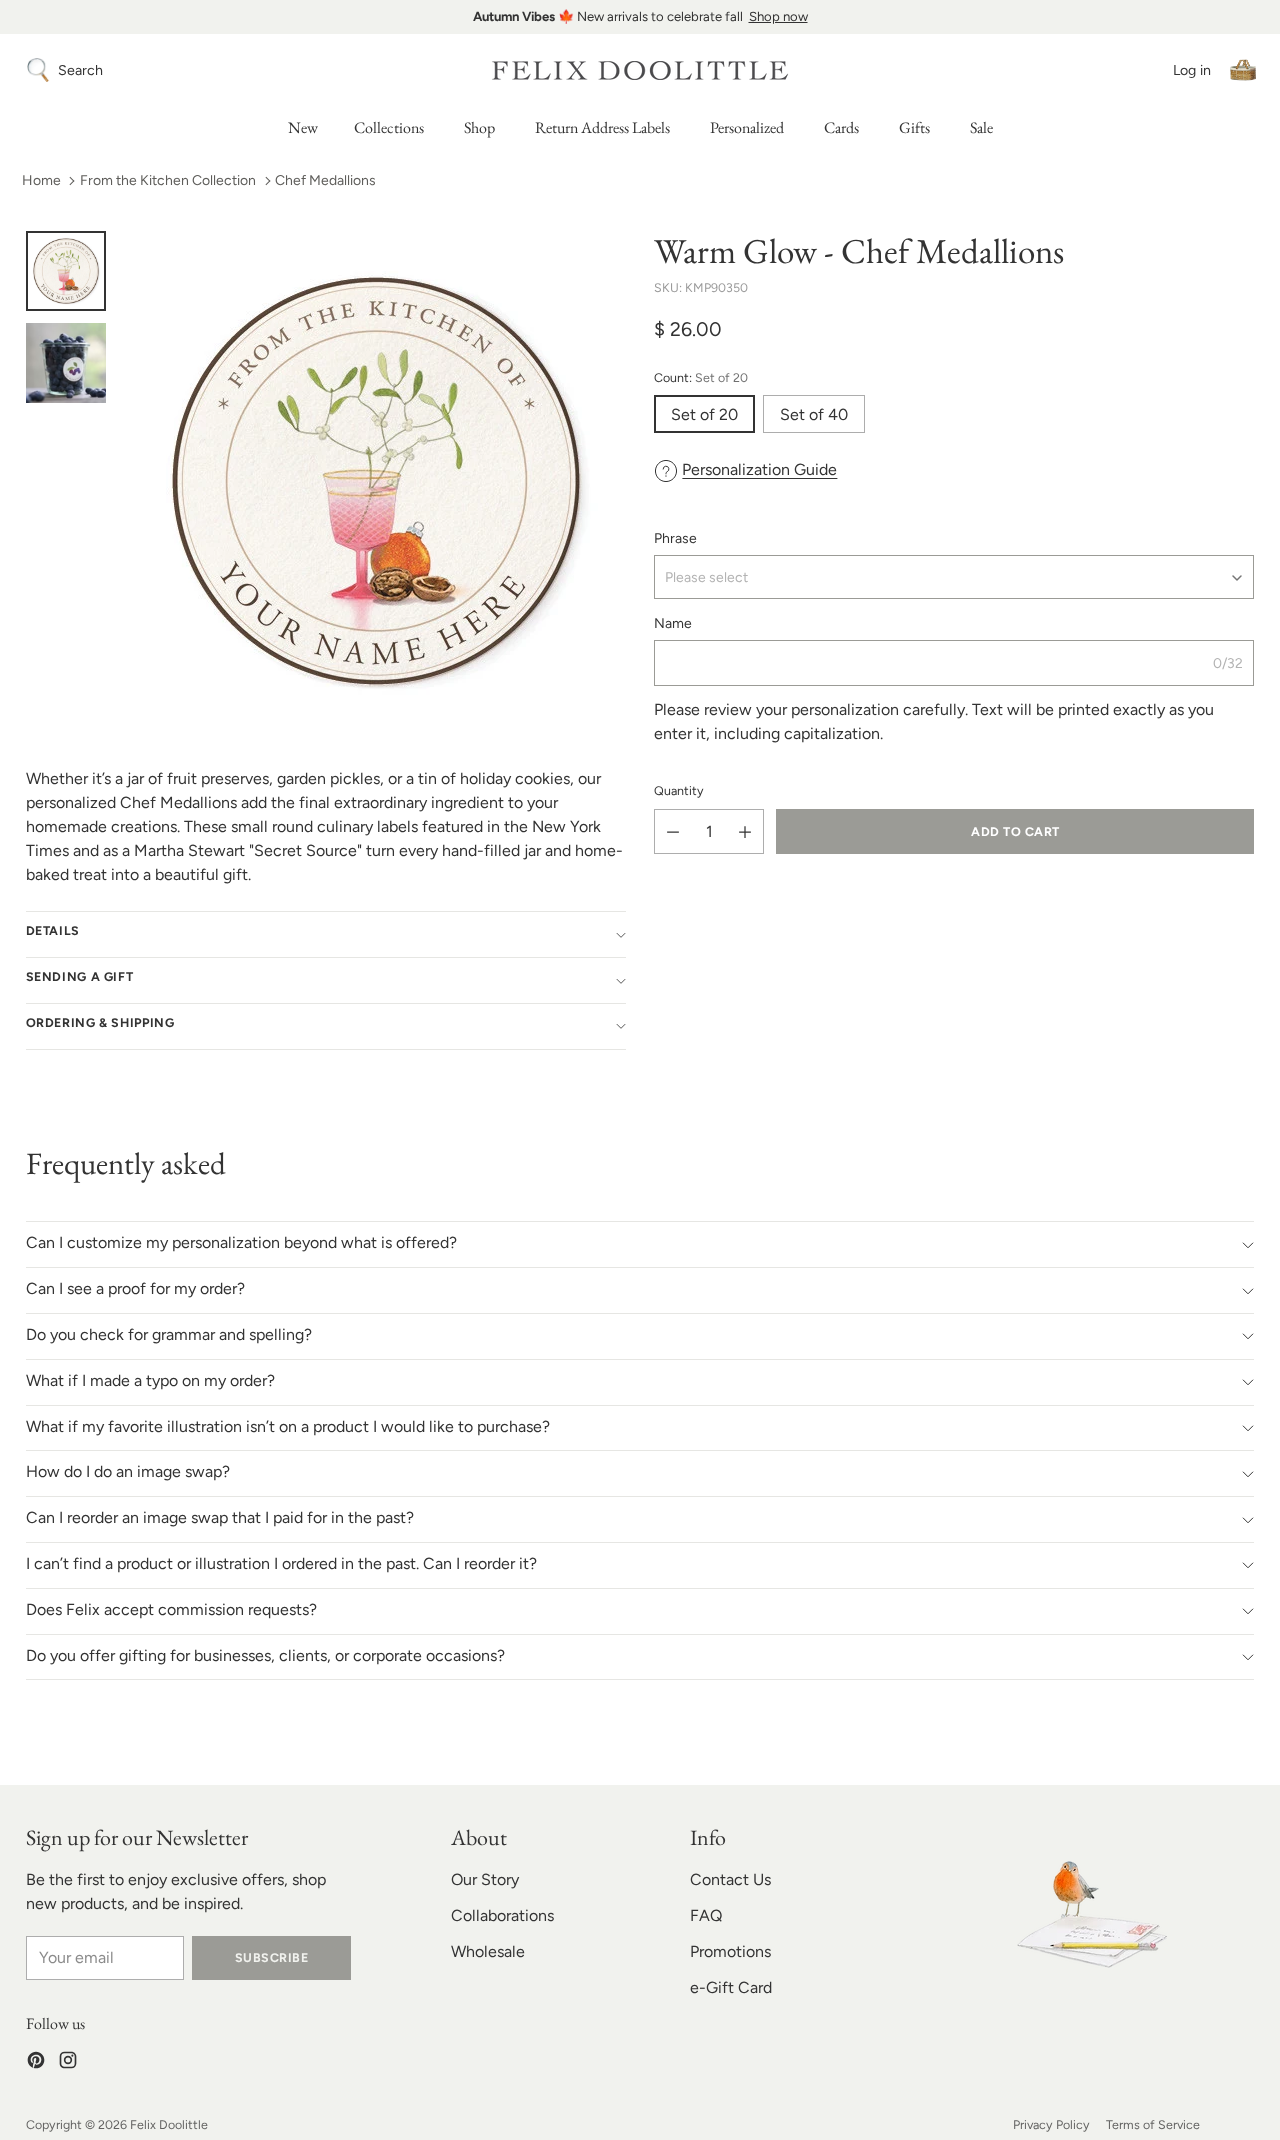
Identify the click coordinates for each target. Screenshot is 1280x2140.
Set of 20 (704, 414)
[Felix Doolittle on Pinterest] (36, 2063)
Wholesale (488, 1951)
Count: (701, 377)
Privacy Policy (1051, 2124)
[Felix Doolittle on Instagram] (68, 2063)
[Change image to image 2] (66, 363)
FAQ (706, 1915)
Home (41, 180)
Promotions (730, 1951)
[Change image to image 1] (66, 271)
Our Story (485, 1879)
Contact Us (730, 1879)
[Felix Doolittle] (640, 70)
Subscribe (271, 1957)
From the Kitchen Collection (168, 180)
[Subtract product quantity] (673, 832)
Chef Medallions (325, 180)
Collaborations (502, 1915)
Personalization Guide (759, 469)
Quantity (679, 791)
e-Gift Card (731, 1987)
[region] (640, 17)
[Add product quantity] (745, 832)
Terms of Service (1153, 2124)
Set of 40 (814, 414)
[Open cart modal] (1243, 70)
